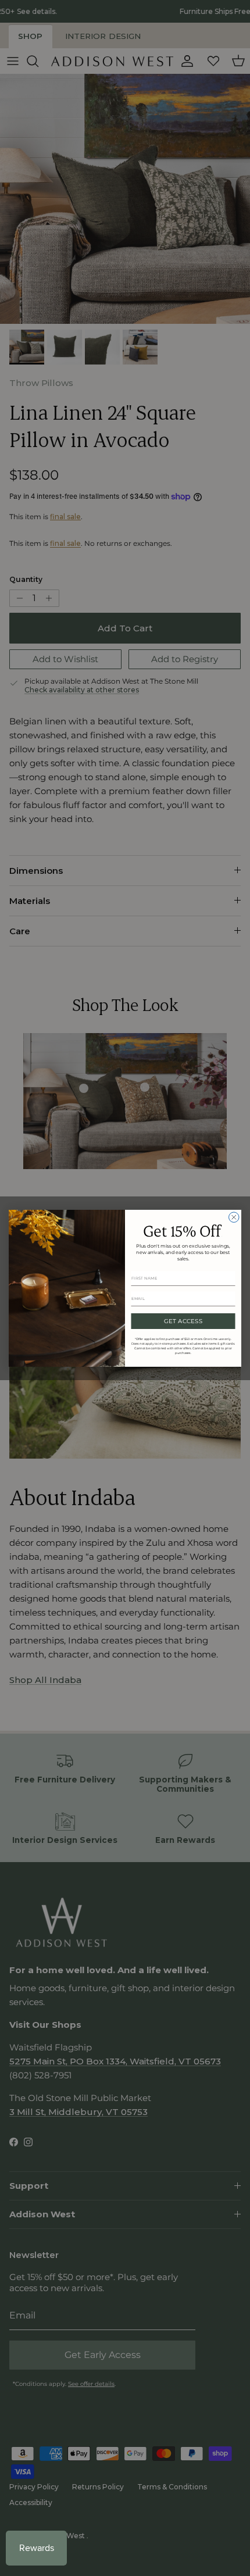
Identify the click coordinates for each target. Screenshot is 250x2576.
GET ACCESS (183, 1321)
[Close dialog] (234, 1217)
